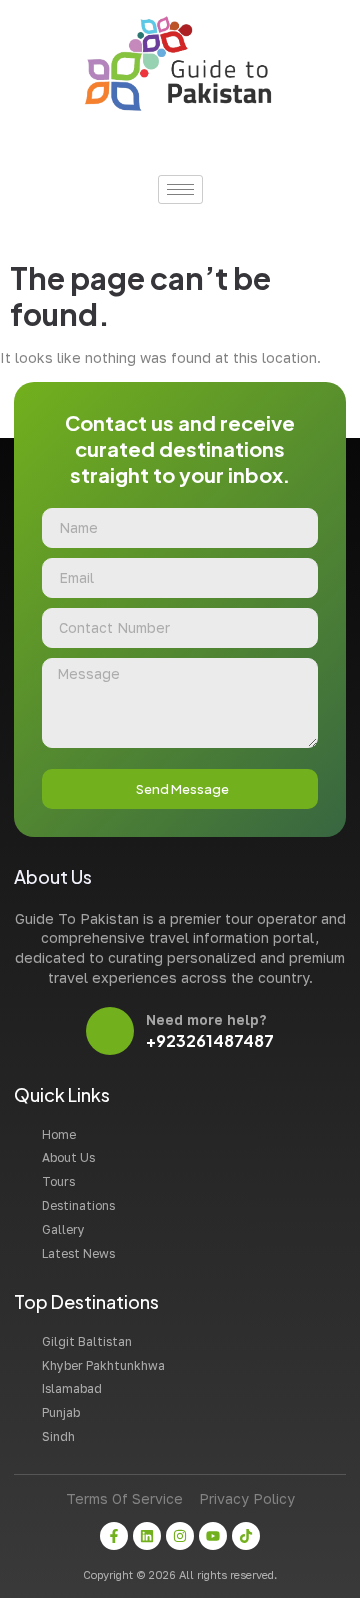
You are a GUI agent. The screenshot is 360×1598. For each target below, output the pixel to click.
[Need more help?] (110, 1031)
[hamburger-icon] (180, 189)
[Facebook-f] (114, 1536)
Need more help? (206, 1019)
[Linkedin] (147, 1536)
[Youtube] (213, 1536)
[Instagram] (180, 1536)
